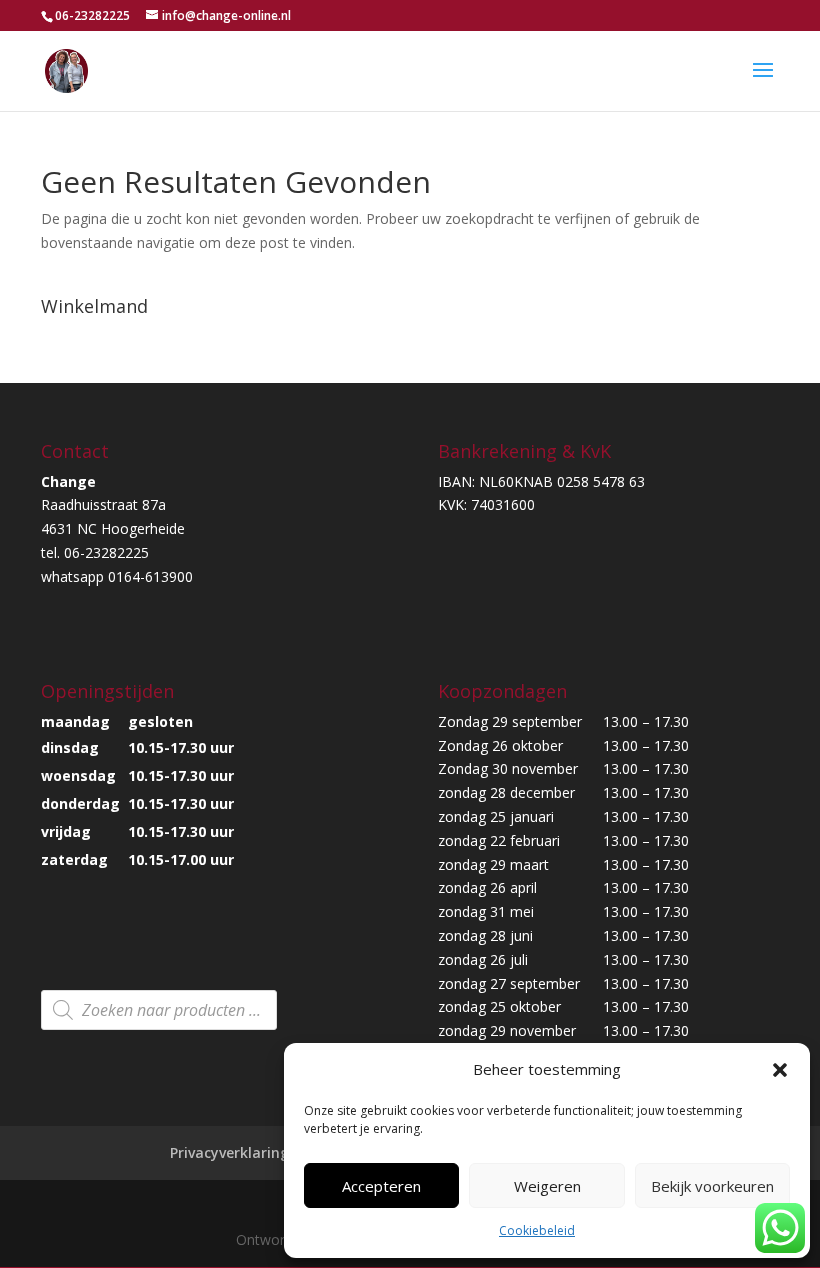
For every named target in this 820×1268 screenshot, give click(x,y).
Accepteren (381, 1186)
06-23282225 (92, 15)
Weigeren (547, 1186)
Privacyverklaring (229, 1152)
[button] (780, 1070)
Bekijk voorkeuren (712, 1186)
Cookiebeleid (537, 1230)
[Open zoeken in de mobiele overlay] (159, 1010)
